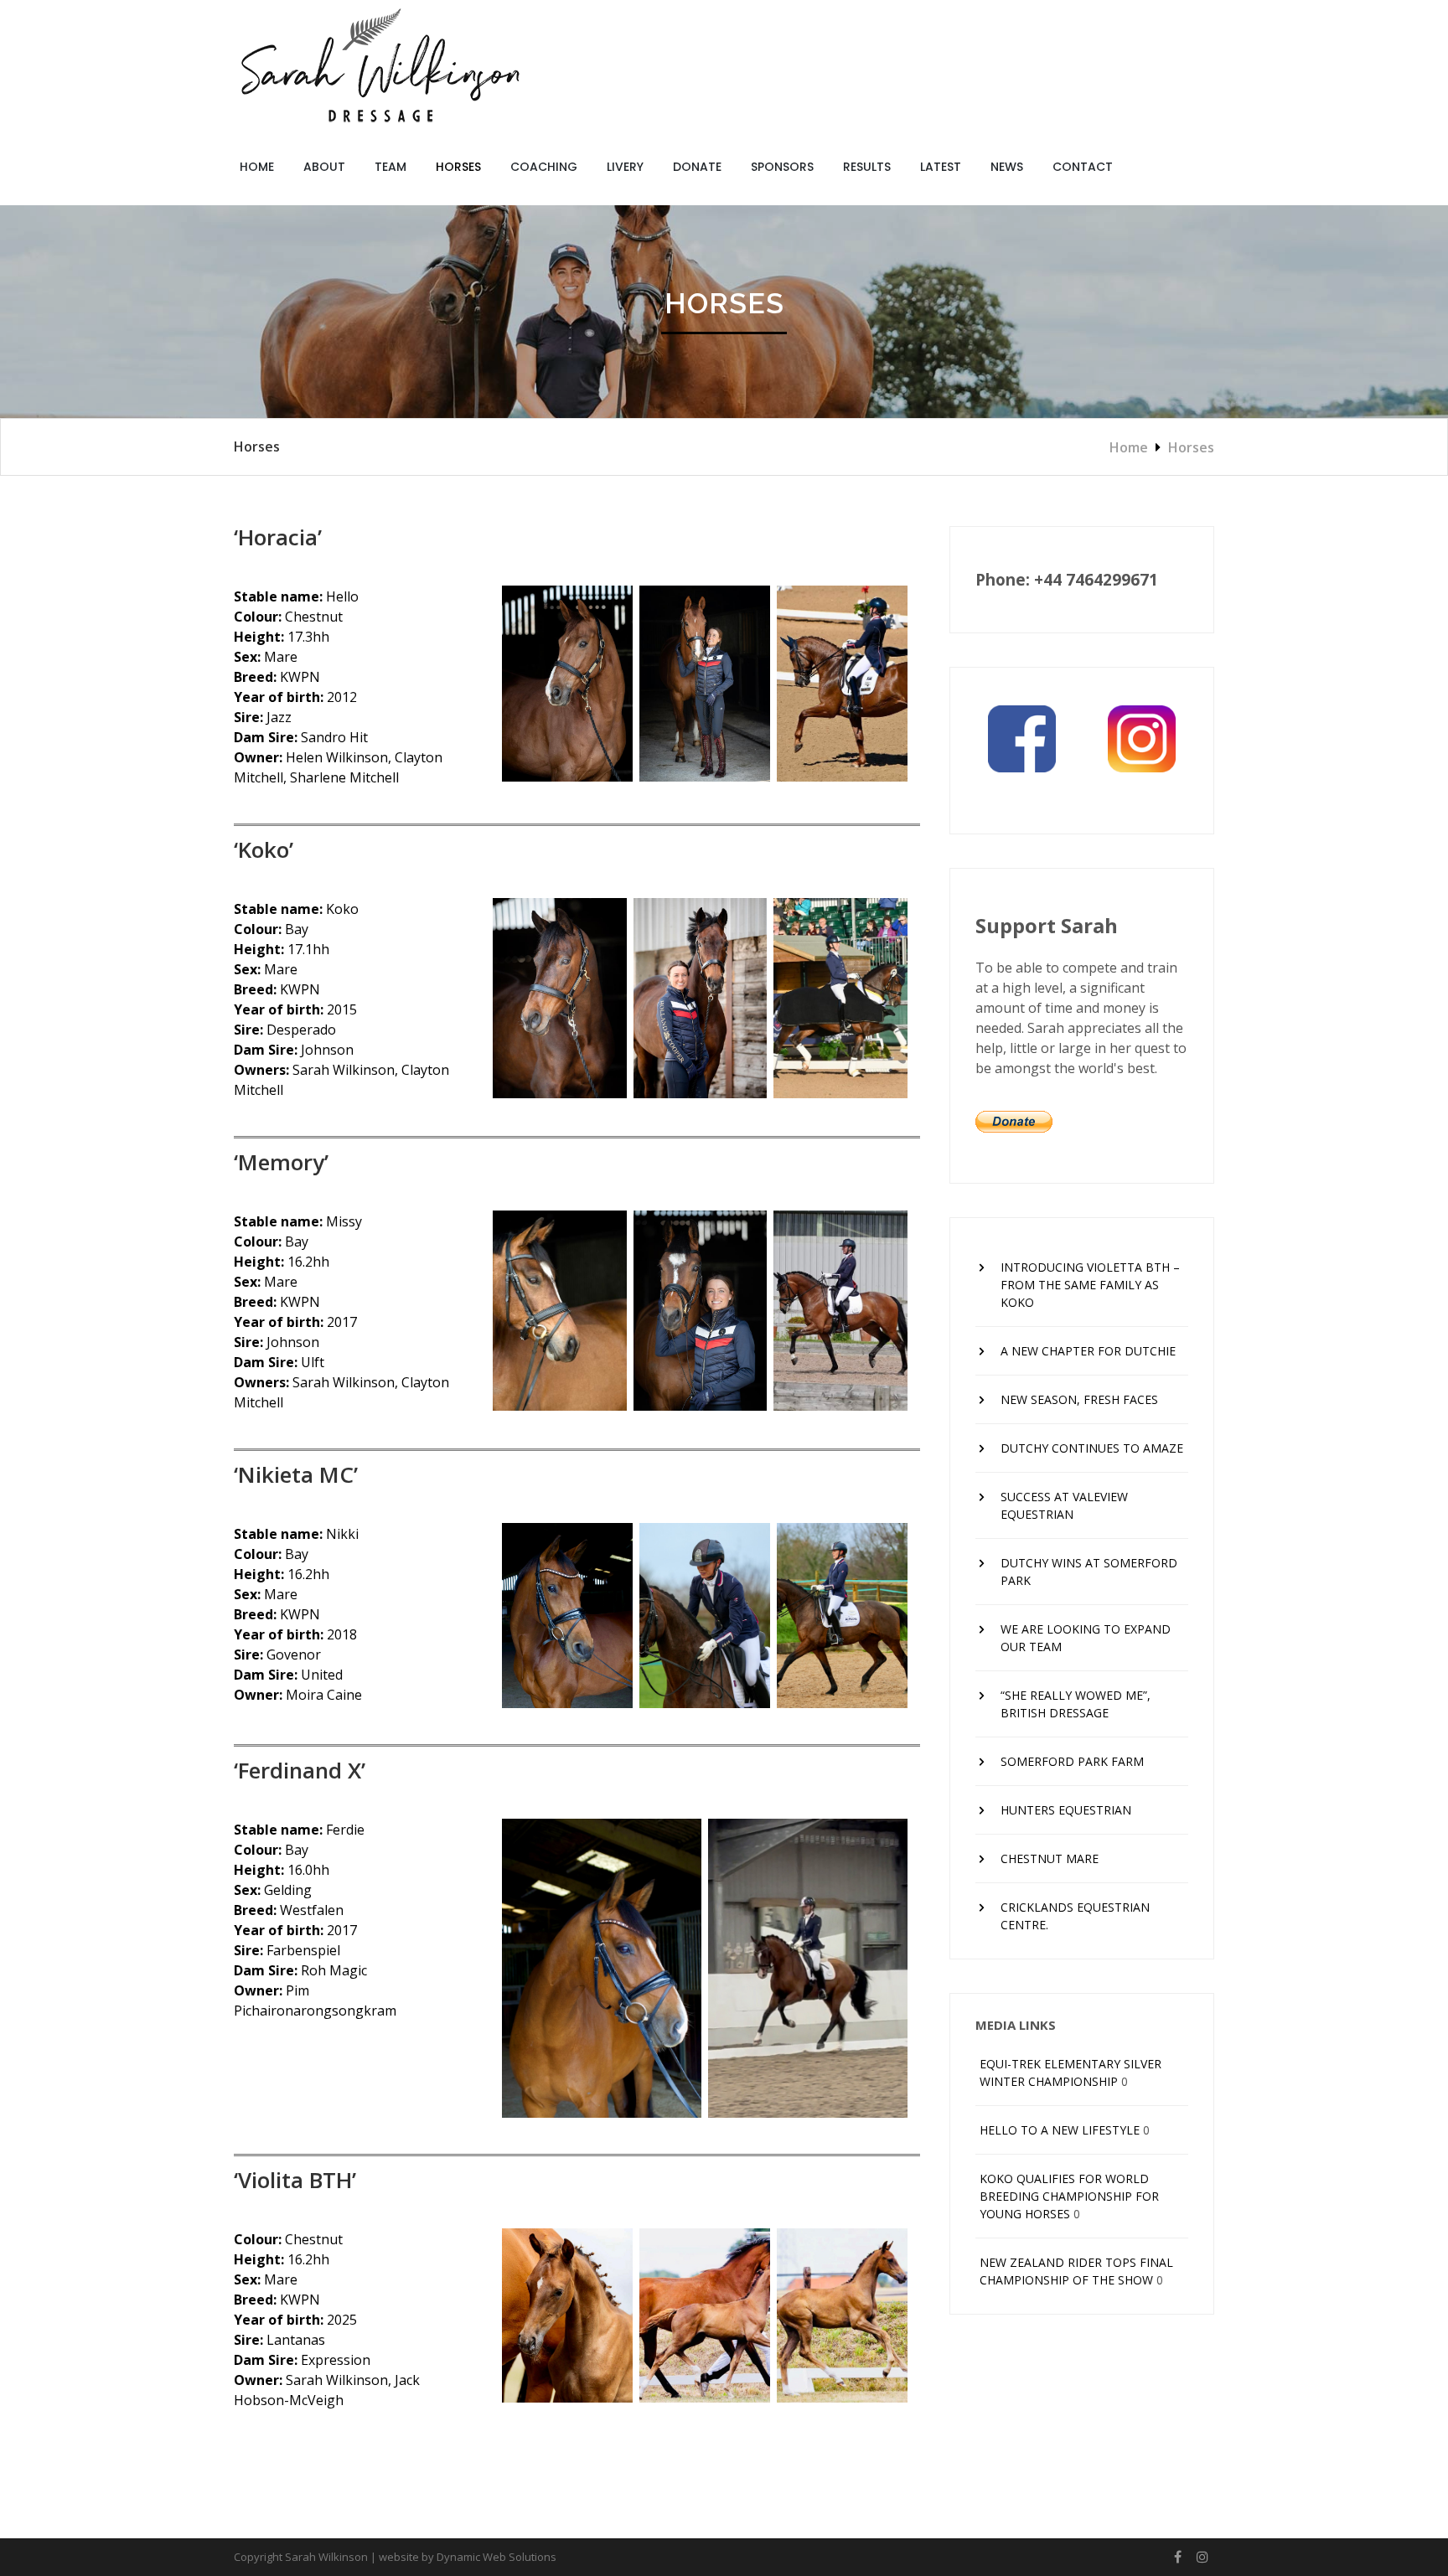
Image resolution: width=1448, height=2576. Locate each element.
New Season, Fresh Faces (1079, 1399)
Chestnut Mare (1050, 1858)
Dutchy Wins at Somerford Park (1089, 1572)
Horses (458, 167)
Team (390, 167)
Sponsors (782, 167)
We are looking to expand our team (1086, 1638)
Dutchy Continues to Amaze (1092, 1448)
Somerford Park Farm (1072, 1761)
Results (867, 167)
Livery (625, 167)
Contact (1083, 167)
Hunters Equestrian (1066, 1810)
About (324, 167)
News (1007, 167)
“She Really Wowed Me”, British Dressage (1076, 1704)
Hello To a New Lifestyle (1060, 2130)
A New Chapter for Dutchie (1088, 1351)
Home (257, 167)
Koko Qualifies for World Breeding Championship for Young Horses (1069, 2196)
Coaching (544, 167)
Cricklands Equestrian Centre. (1075, 1916)
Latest (941, 167)
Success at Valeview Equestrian (1064, 1505)
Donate (697, 167)
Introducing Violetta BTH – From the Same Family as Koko (1090, 1285)
